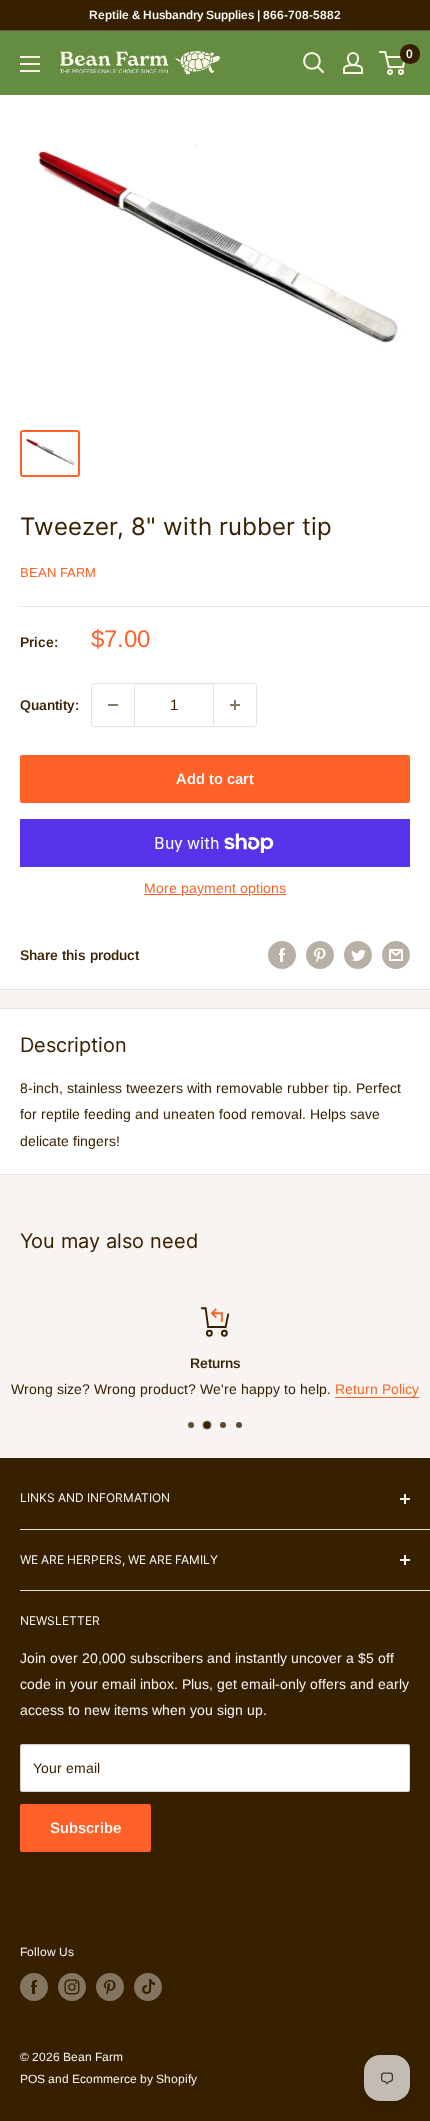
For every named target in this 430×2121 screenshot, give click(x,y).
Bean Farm (58, 572)
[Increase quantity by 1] (235, 705)
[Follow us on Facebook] (34, 1987)
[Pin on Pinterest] (320, 955)
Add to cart (215, 778)
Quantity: (49, 705)
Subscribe (85, 1827)
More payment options (215, 888)
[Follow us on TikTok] (148, 1987)
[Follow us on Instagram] (72, 1987)
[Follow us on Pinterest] (110, 1987)
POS (32, 2079)
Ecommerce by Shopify (134, 2079)
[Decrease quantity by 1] (113, 705)
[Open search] (314, 63)
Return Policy (377, 1389)
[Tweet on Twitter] (358, 955)
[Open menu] (30, 64)
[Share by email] (396, 955)
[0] (393, 63)
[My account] (353, 63)
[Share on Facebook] (282, 955)
